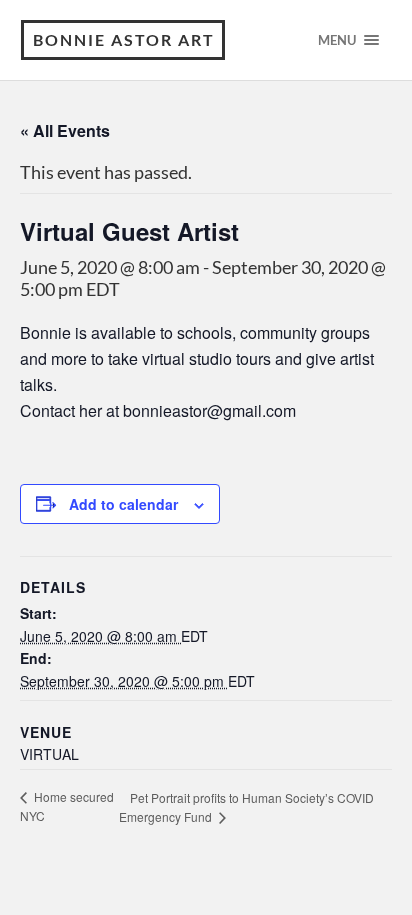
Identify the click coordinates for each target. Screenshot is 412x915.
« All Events (65, 130)
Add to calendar (123, 504)
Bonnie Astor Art (124, 39)
